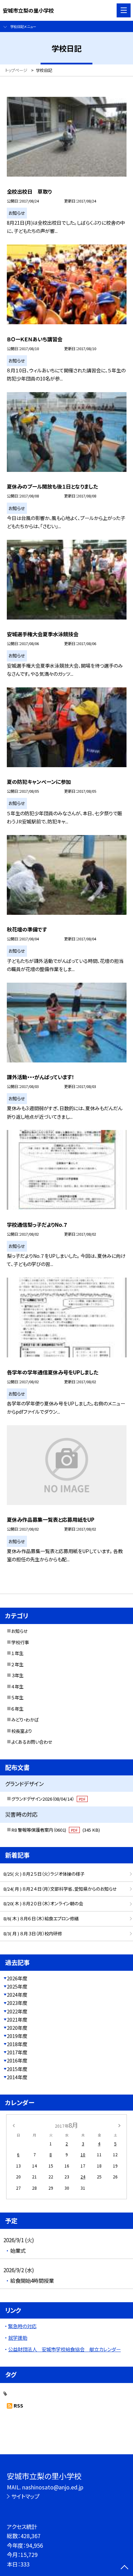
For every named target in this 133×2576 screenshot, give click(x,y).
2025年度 (17, 1986)
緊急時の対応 (22, 2326)
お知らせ (20, 1631)
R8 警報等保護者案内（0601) (56, 1830)
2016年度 (17, 2060)
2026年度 (17, 1978)
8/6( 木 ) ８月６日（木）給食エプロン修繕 (41, 1918)
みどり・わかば (25, 1720)
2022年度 (17, 2011)
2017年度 (17, 2052)
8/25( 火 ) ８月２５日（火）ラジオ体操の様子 (44, 1874)
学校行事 (20, 1642)
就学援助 (18, 2338)
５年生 (17, 1698)
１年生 (17, 1653)
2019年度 (17, 2036)
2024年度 (17, 1995)
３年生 (17, 1675)
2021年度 (17, 2020)
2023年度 (17, 2003)
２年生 (17, 1664)
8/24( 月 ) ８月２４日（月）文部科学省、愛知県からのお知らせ (60, 1889)
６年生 (17, 1709)
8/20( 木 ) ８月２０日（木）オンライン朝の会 (43, 1903)
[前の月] (14, 2125)
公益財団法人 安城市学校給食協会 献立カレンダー (64, 2349)
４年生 (17, 1687)
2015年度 (17, 2069)
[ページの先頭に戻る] (124, 2568)
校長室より (22, 1731)
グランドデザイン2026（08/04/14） (48, 1799)
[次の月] (119, 2125)
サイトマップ (25, 2496)
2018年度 (17, 2044)
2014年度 (17, 2077)
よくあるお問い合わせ (32, 1742)
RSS (18, 2406)
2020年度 (17, 2028)
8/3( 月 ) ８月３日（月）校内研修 (33, 1933)
